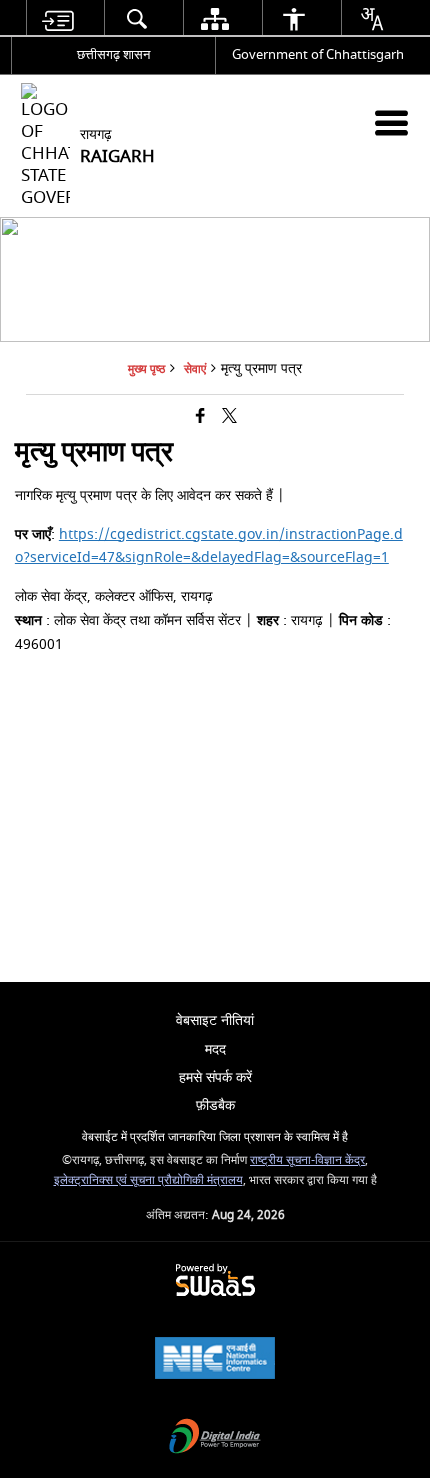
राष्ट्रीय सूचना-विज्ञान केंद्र (307, 1160)
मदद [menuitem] (215, 1049)
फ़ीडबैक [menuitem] (215, 1105)
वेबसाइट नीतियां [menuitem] (215, 1020)
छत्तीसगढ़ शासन (113, 54)
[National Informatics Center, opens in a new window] (215, 1360)
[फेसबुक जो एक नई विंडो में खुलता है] (200, 416)
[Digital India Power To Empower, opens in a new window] (215, 1438)
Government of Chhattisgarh (318, 54)
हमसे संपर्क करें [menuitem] (215, 1077)
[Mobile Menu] (391, 122)
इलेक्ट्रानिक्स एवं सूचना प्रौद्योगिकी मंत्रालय (148, 1180)
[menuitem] (58, 18)
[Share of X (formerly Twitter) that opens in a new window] (229, 416)
